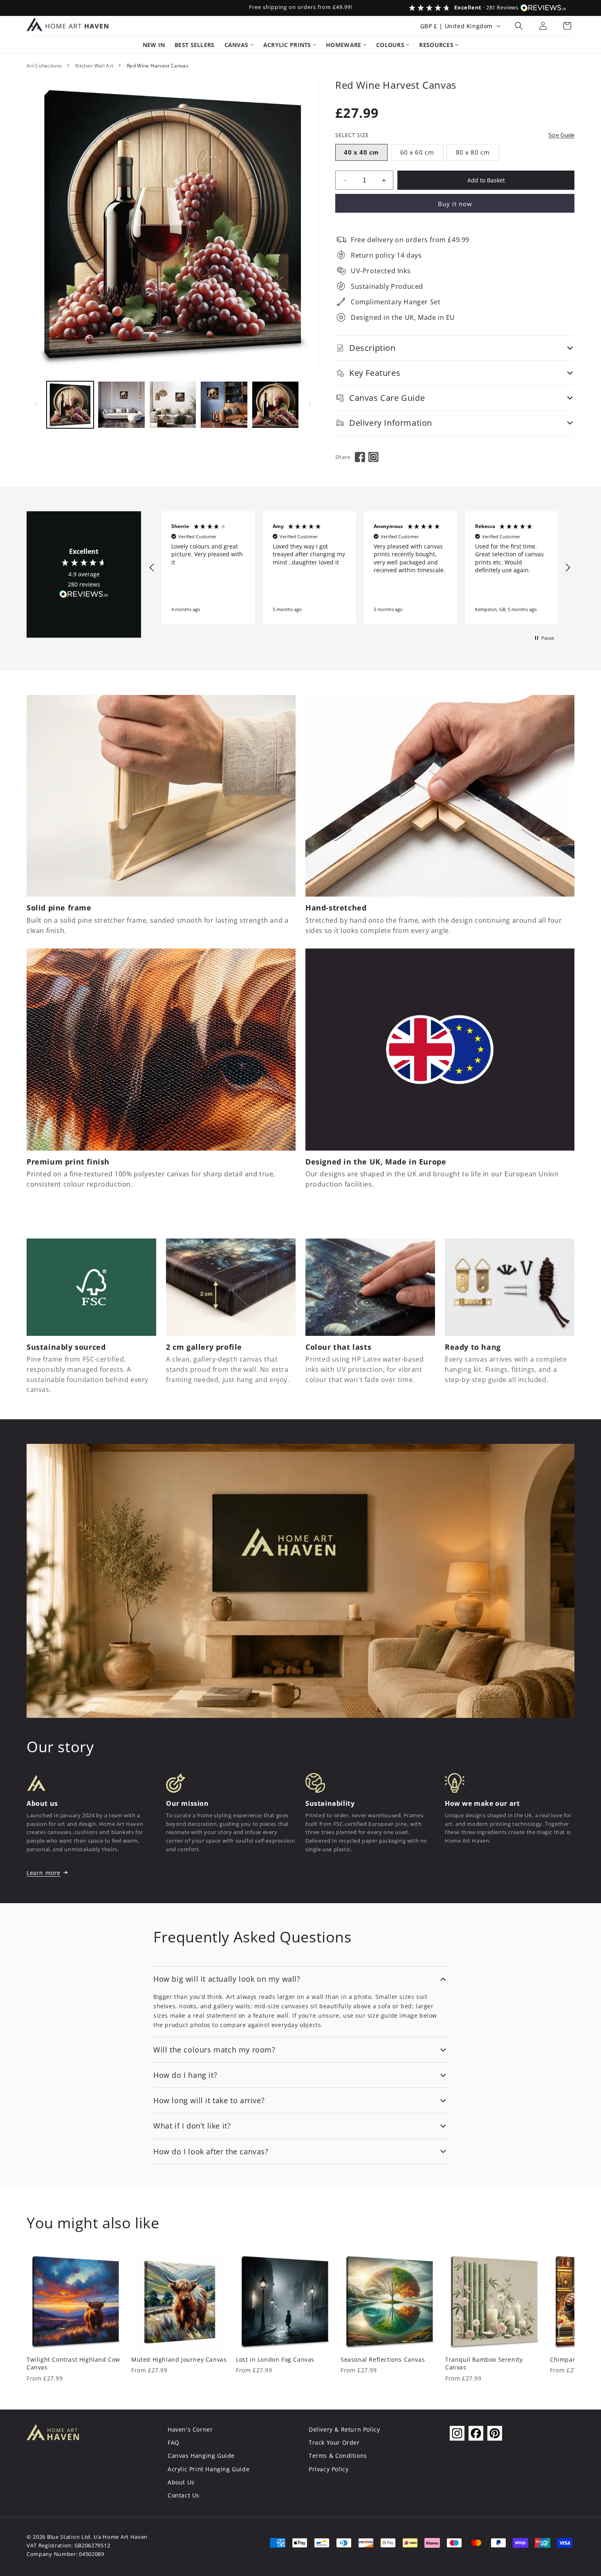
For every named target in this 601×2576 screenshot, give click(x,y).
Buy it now (455, 204)
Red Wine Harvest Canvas (158, 66)
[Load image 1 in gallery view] (70, 405)
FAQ (174, 2442)
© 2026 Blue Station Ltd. (59, 2537)
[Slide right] (310, 405)
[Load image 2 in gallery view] (121, 405)
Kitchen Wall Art (94, 66)
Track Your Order (334, 2442)
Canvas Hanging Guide (201, 2456)
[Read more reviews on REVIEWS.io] (84, 596)
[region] (360, 568)
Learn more (44, 1873)
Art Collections (44, 66)
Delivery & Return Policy (344, 2429)
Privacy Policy (329, 2469)
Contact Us (184, 2495)
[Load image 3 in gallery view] (173, 405)
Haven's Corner (190, 2429)
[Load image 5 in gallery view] (275, 405)
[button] (519, 26)
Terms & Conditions (338, 2456)
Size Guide (561, 135)
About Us (181, 2482)
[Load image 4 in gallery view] (224, 405)
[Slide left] (36, 405)
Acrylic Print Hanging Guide (209, 2469)
